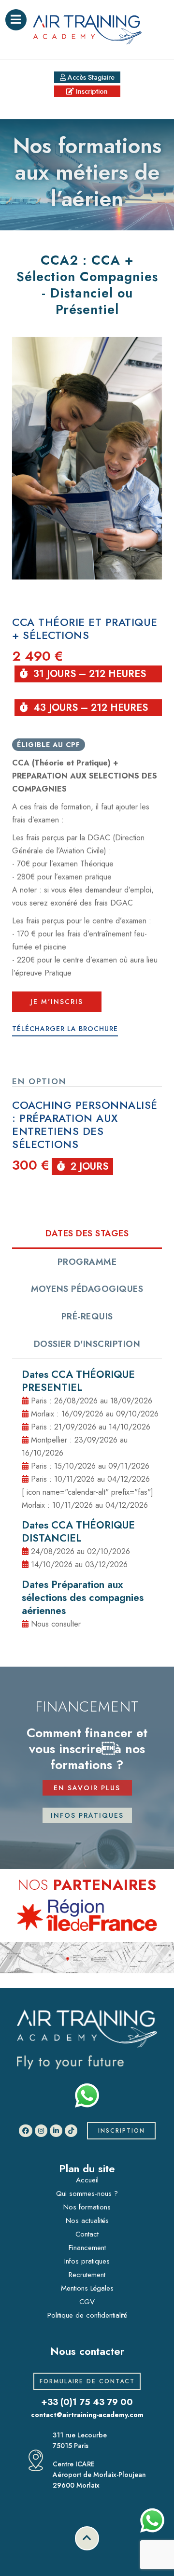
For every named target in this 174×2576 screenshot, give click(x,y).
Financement (87, 2248)
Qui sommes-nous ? (87, 2194)
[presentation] (87, 1235)
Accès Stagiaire (90, 77)
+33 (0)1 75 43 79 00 (87, 2402)
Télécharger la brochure (65, 1029)
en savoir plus (87, 1788)
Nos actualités (87, 2221)
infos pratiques (87, 1815)
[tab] (87, 1234)
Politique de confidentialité (87, 2315)
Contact (87, 2234)
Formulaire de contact (87, 2381)
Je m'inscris (57, 1002)
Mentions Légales (87, 2288)
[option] (87, 1915)
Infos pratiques (87, 2261)
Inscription (91, 91)
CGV (87, 2302)
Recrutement (87, 2275)
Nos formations (87, 2207)
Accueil (87, 2180)
